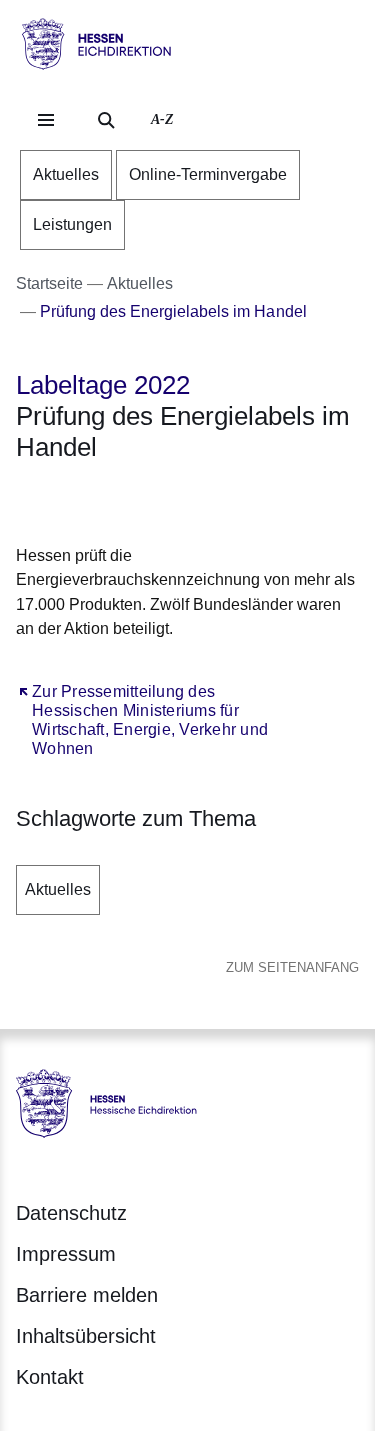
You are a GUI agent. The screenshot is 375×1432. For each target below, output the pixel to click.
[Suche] (106, 120)
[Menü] (46, 120)
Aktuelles (58, 889)
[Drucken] (187, 499)
